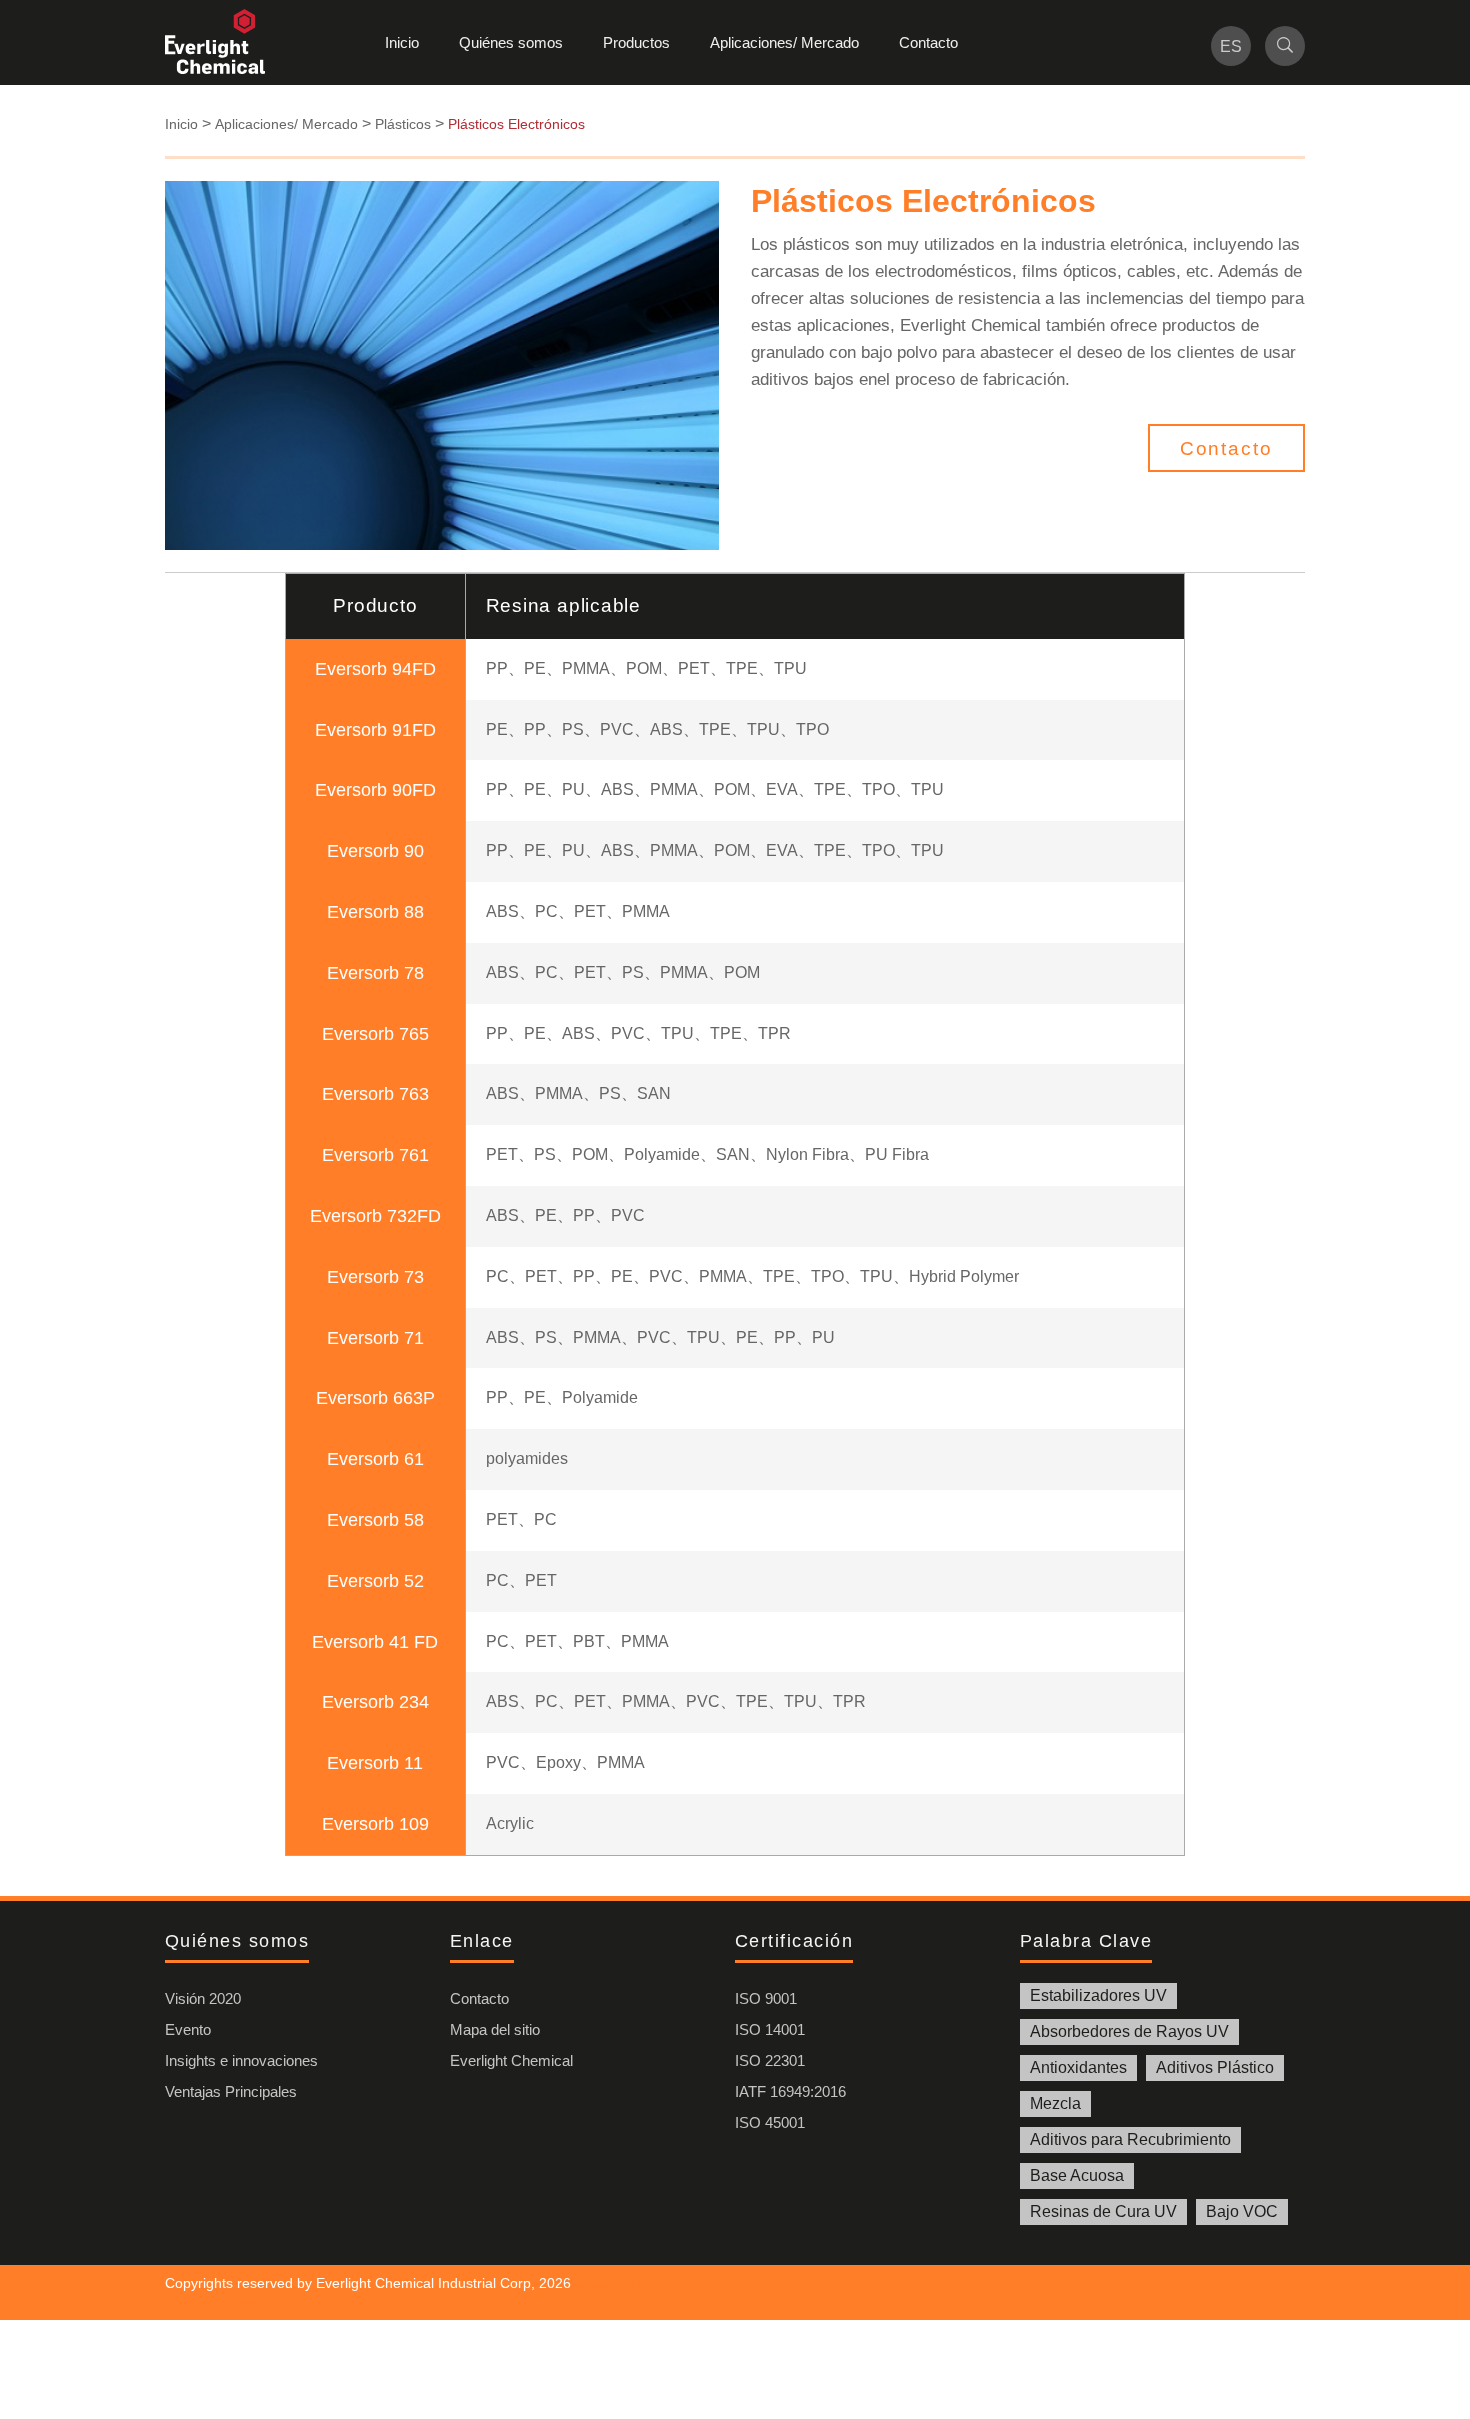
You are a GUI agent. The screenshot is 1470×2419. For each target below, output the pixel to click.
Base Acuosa (1077, 2175)
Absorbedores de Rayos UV (1129, 2031)
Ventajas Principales (231, 2091)
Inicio (402, 42)
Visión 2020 (203, 1998)
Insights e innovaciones (241, 2060)
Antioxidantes (1078, 2067)
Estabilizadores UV (1098, 1995)
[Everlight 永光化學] (225, 42)
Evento (188, 2029)
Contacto (928, 42)
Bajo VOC (1242, 2211)
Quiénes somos (511, 42)
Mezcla (1055, 2103)
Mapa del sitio (495, 2029)
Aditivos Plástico (1215, 2067)
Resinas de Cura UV (1103, 2211)
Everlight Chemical (511, 2060)
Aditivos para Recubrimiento (1130, 2139)
